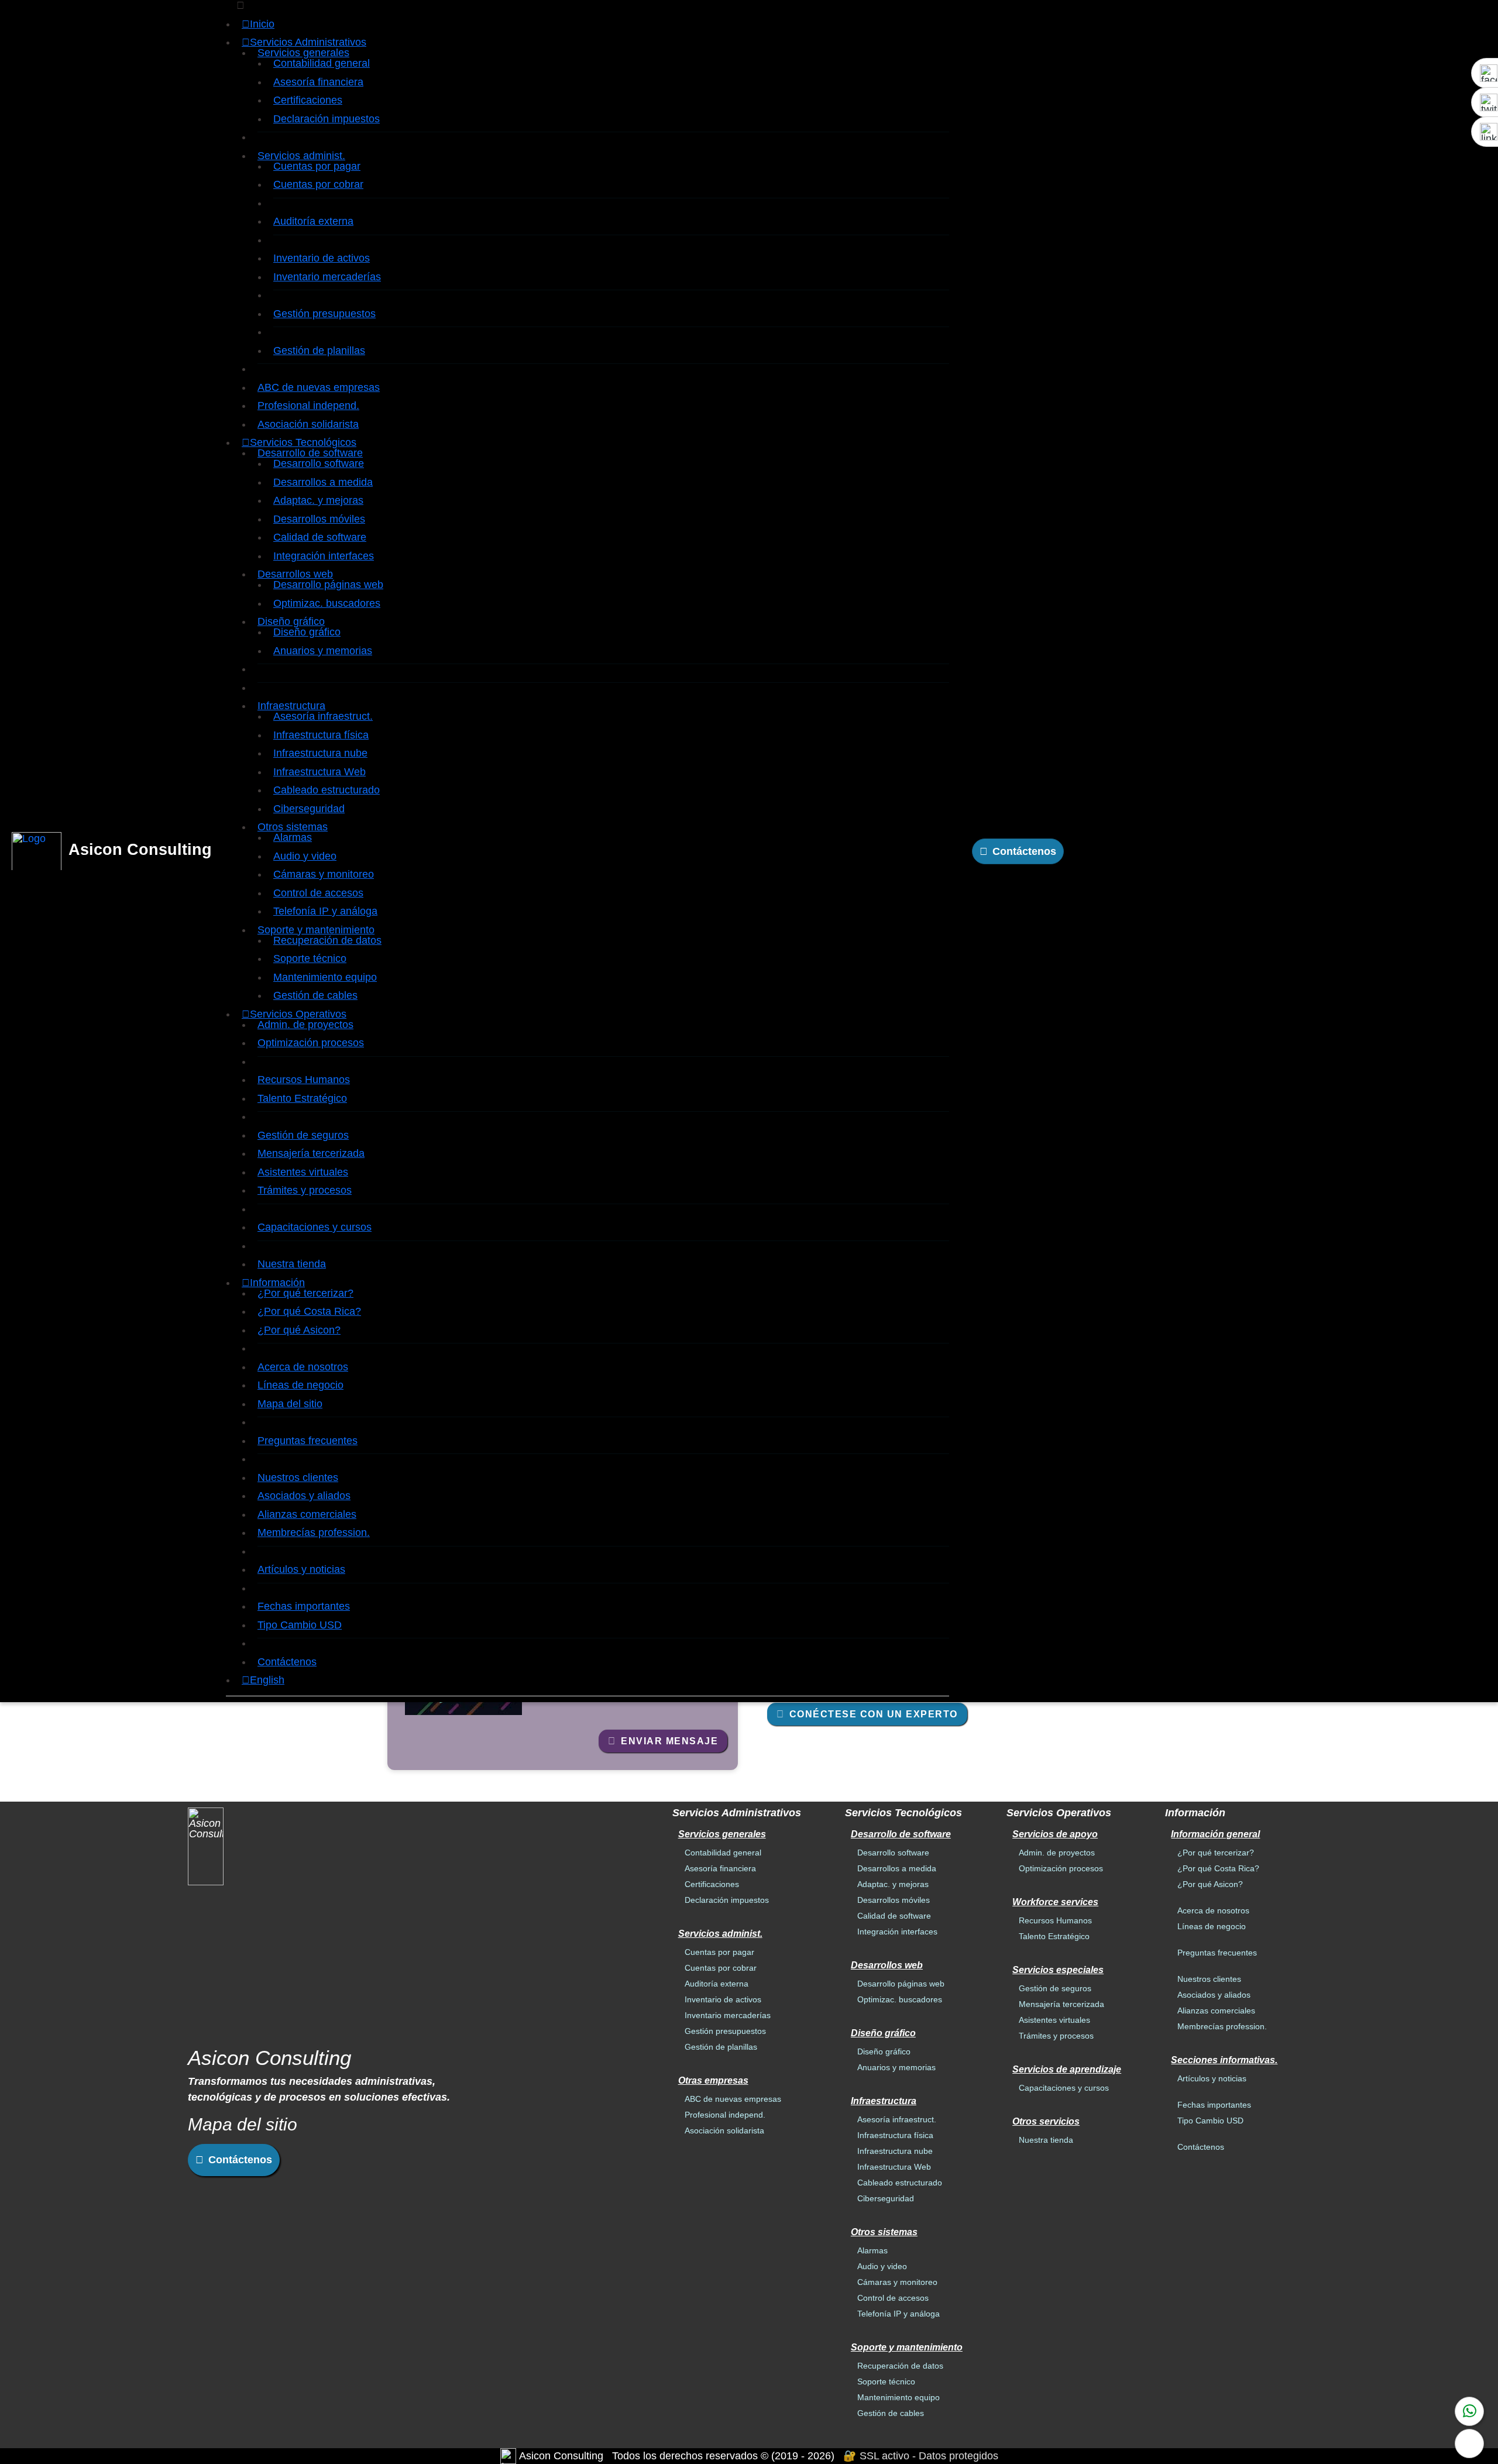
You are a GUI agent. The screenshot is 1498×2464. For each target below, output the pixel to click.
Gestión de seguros (303, 1135)
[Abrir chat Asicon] (1469, 2444)
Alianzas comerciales (307, 1514)
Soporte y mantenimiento (316, 930)
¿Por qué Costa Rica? (309, 1311)
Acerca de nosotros (303, 1367)
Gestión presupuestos (324, 314)
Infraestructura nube (320, 753)
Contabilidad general (322, 63)
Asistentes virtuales (303, 1172)
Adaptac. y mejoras (318, 500)
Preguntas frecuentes (307, 1441)
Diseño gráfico (291, 621)
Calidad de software (320, 537)
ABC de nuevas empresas (319, 387)
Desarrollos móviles (319, 519)
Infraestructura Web (319, 772)
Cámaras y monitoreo (324, 874)
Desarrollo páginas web (328, 585)
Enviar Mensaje (669, 1741)
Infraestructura (291, 706)
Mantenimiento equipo (325, 977)
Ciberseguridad (309, 809)
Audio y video (305, 856)
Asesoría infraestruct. (323, 716)
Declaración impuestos (327, 119)
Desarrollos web (295, 574)
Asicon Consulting (140, 850)
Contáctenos (287, 1662)
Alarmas (293, 837)
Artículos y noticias (301, 1569)
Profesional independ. (308, 405)
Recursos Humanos (304, 1080)
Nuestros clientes (298, 1477)
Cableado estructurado (327, 790)
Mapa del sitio (290, 1404)
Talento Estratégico (302, 1098)
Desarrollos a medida (323, 482)
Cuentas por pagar (317, 166)
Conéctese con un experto (874, 1714)
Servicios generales (303, 53)
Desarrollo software (319, 463)
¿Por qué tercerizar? (305, 1293)
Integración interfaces (324, 556)
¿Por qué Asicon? (299, 1330)
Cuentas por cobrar (318, 184)
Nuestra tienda (292, 1264)
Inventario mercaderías (327, 277)
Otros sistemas (293, 827)
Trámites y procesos (305, 1190)
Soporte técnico (310, 958)
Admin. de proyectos (305, 1025)
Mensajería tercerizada (311, 1153)
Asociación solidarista (308, 424)
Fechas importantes (304, 1606)
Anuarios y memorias (323, 651)
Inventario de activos (322, 258)
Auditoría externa (313, 221)
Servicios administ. (301, 156)
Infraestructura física (321, 735)
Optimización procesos (311, 1043)
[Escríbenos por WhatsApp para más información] (1469, 2411)
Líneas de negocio (300, 1385)
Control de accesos (318, 893)
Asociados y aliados (304, 1496)
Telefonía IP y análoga (325, 911)
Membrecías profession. (314, 1532)
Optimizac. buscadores (327, 603)
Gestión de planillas (319, 350)
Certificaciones (308, 100)
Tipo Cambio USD (300, 1625)
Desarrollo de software (310, 453)
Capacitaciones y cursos (315, 1227)
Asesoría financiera (318, 82)
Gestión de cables (315, 995)
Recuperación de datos (327, 940)
